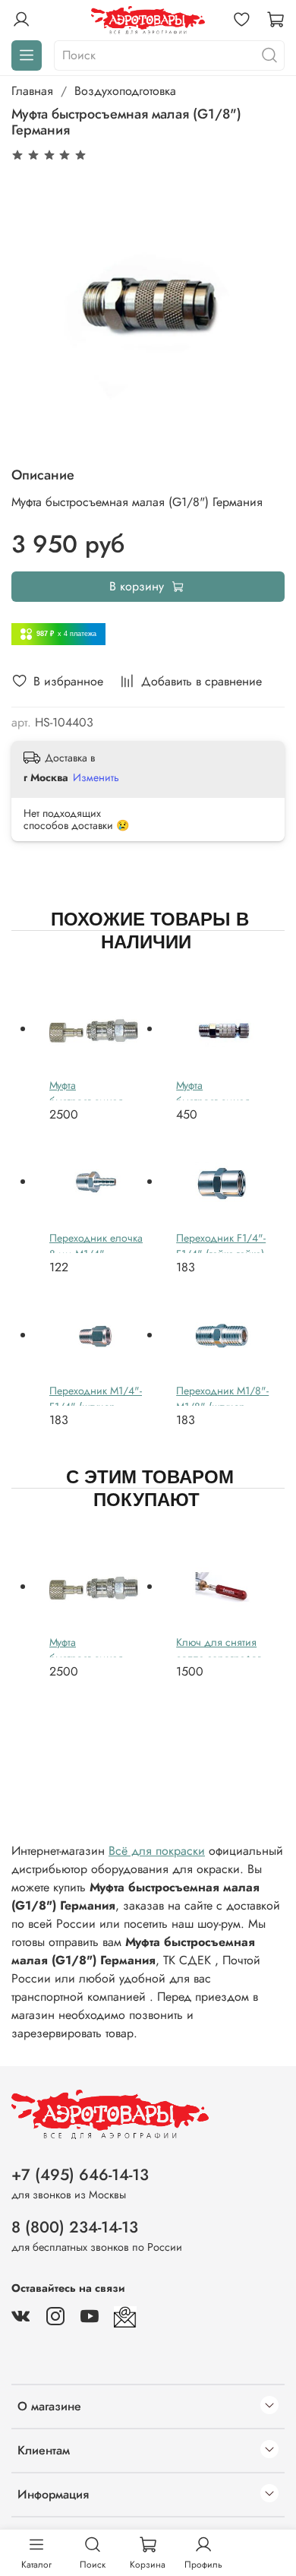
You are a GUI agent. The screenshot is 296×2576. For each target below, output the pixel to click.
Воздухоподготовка (125, 91)
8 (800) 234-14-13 (75, 2227)
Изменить (96, 777)
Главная (32, 91)
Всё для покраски (157, 1851)
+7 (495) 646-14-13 (80, 2175)
